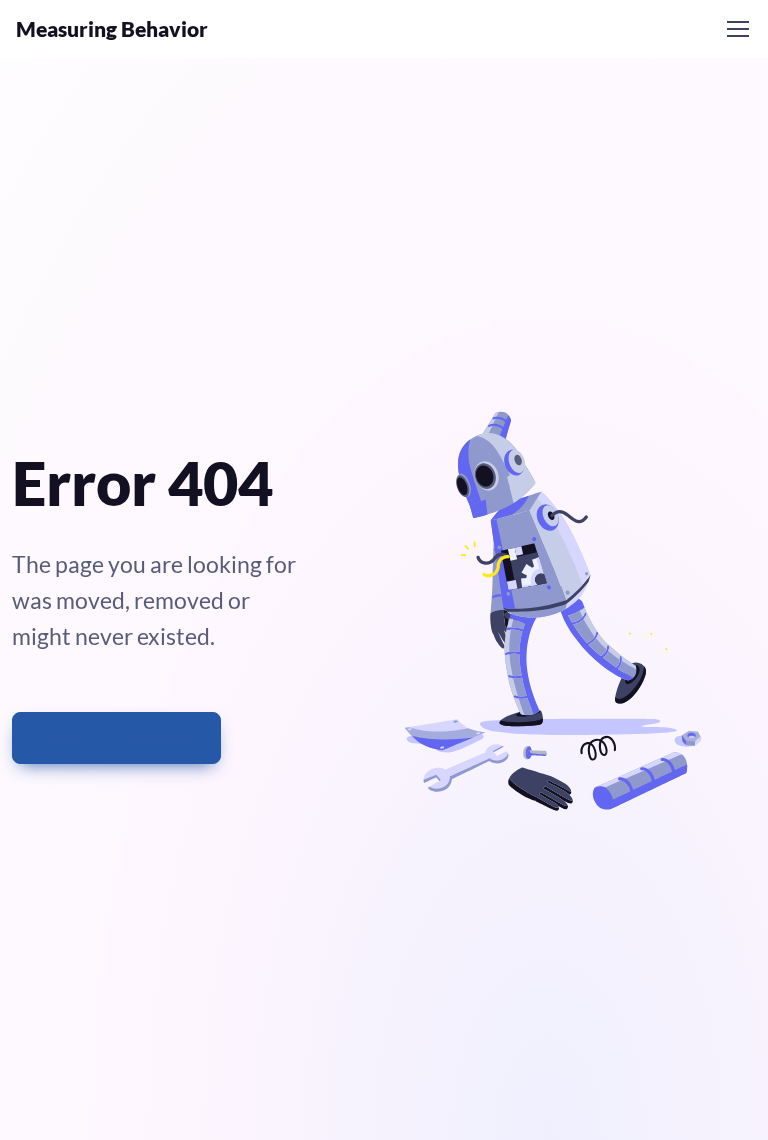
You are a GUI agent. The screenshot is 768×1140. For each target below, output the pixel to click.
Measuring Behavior (112, 29)
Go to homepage (130, 737)
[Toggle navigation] (737, 29)
